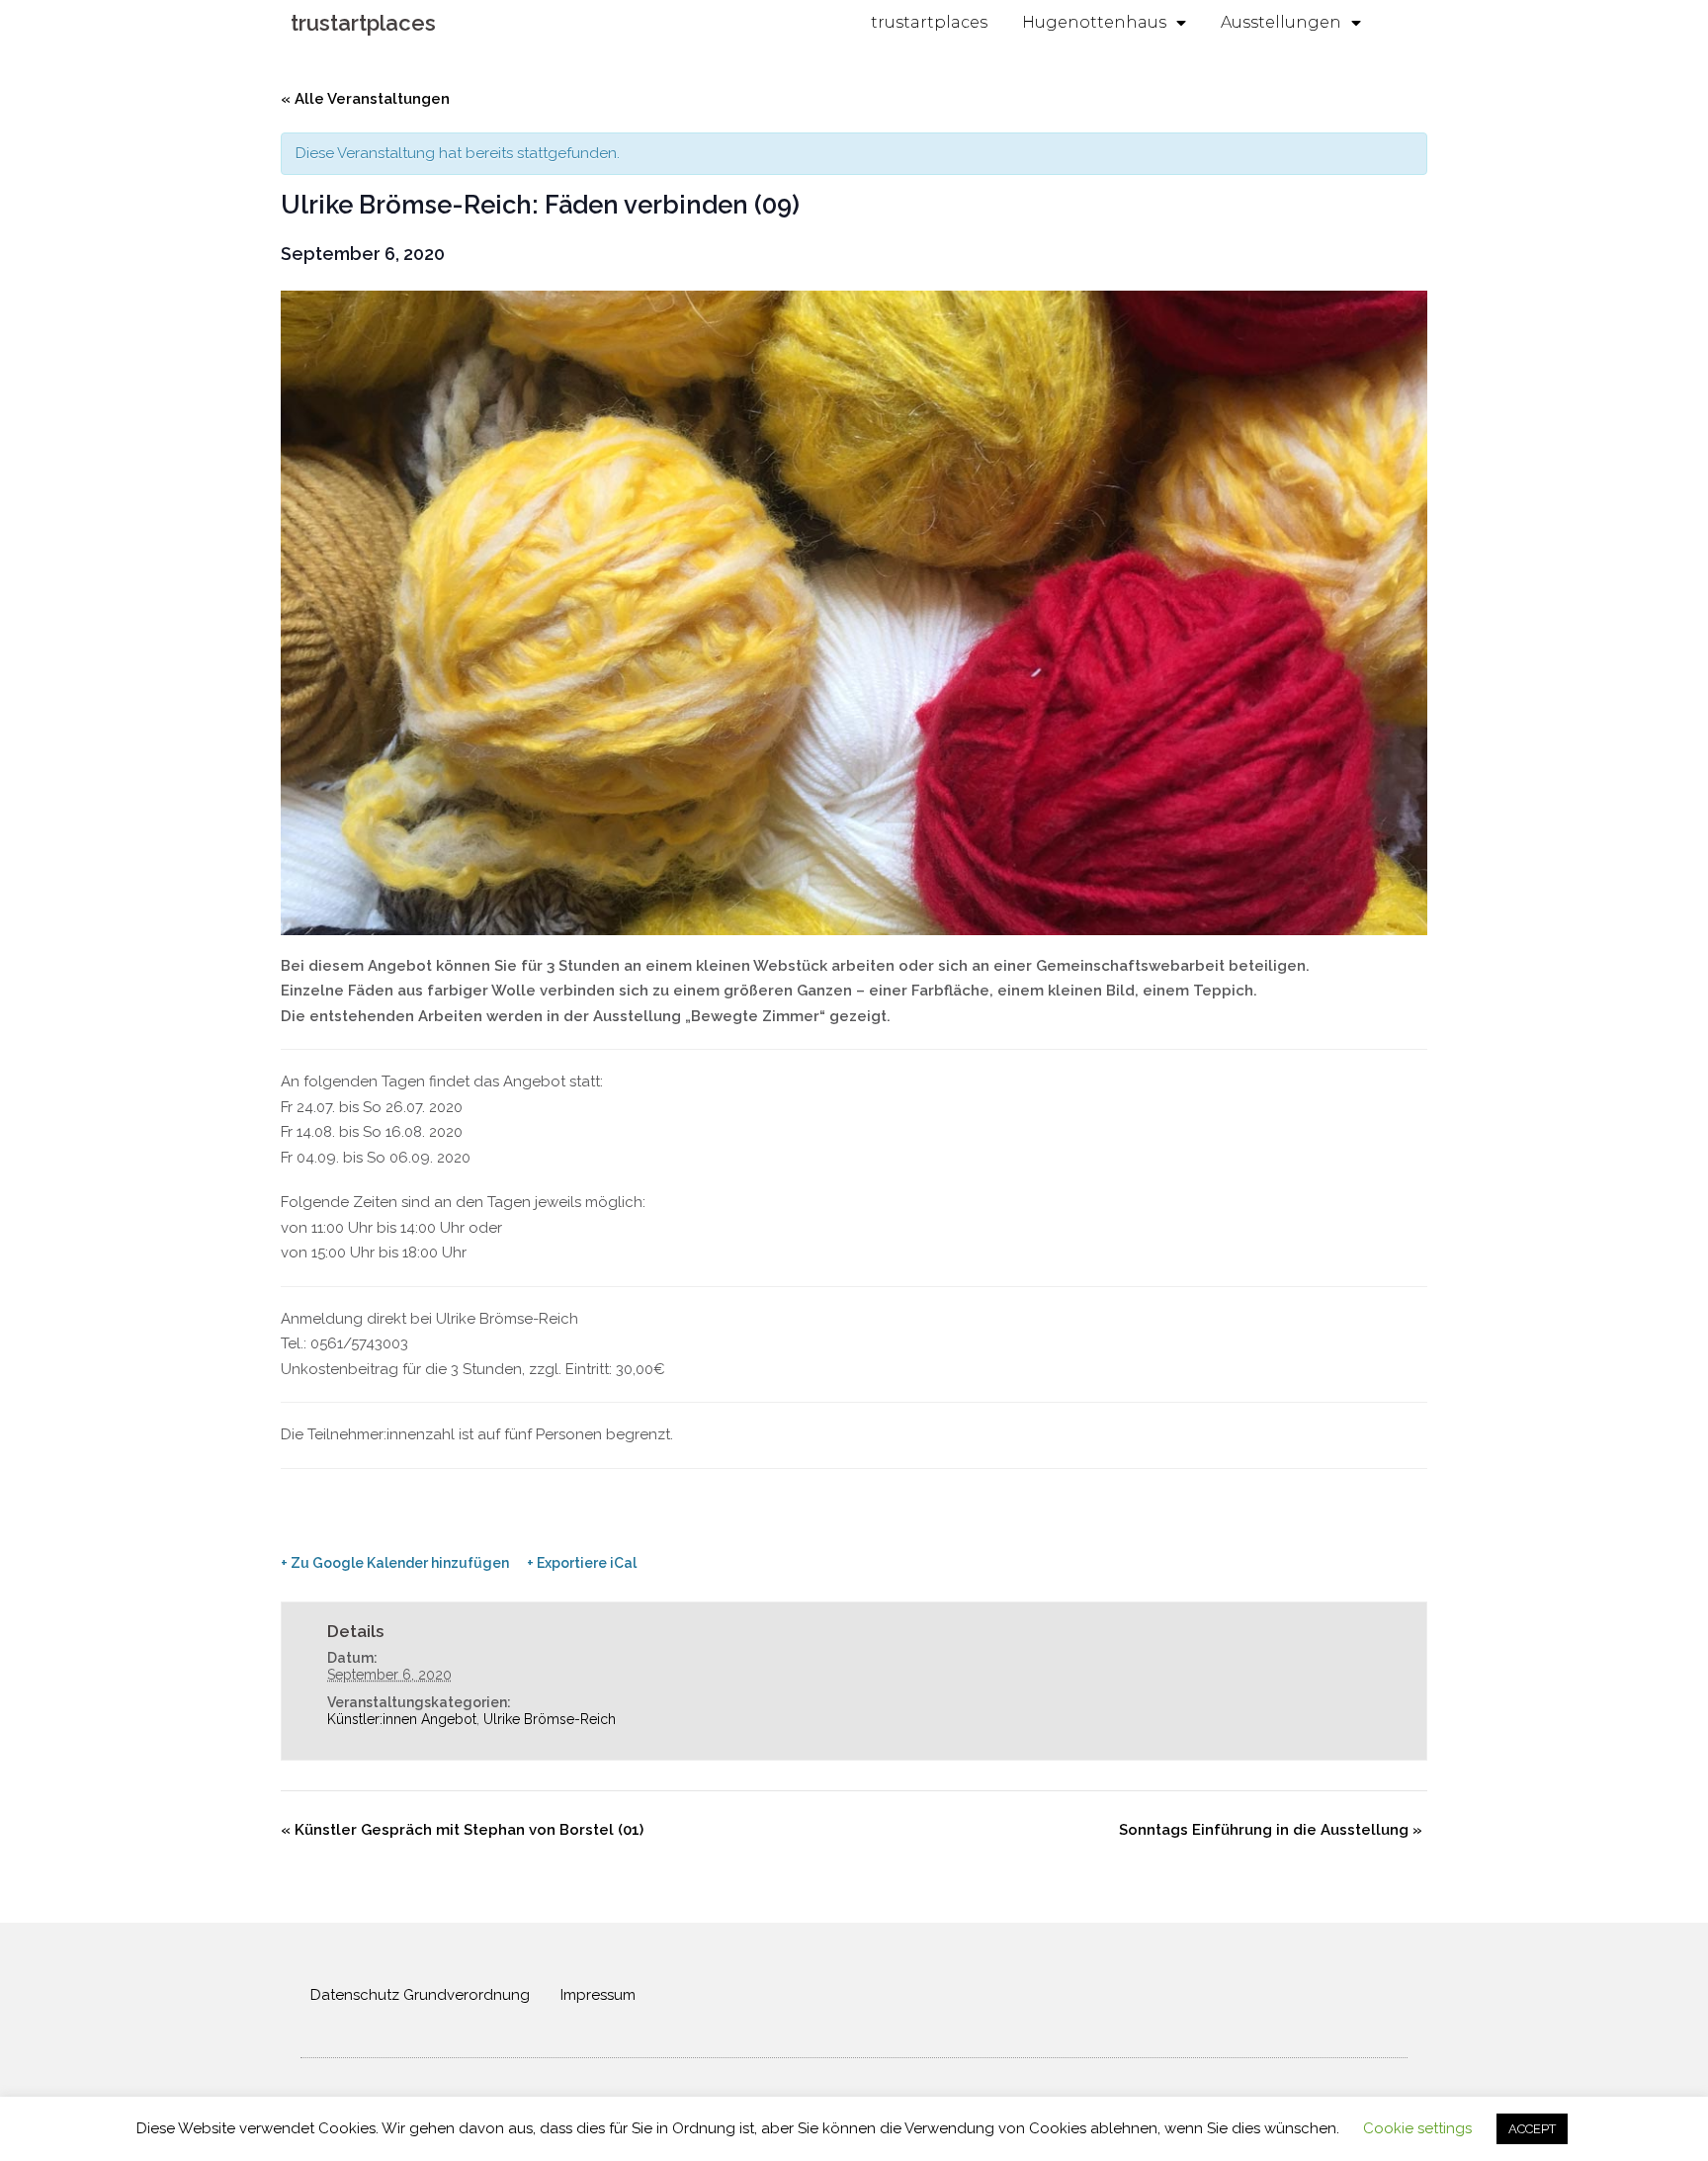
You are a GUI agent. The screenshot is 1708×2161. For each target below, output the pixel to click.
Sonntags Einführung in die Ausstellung (1271, 1830)
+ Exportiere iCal (582, 1563)
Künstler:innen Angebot (402, 1719)
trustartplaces (363, 23)
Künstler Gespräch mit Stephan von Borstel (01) (462, 1830)
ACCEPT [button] (1532, 2129)
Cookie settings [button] (1417, 2128)
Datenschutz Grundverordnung (420, 1995)
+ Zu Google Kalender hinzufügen (395, 1563)
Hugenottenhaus (1094, 22)
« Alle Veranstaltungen (365, 99)
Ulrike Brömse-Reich (550, 1719)
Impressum (598, 1995)
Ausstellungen (1281, 22)
